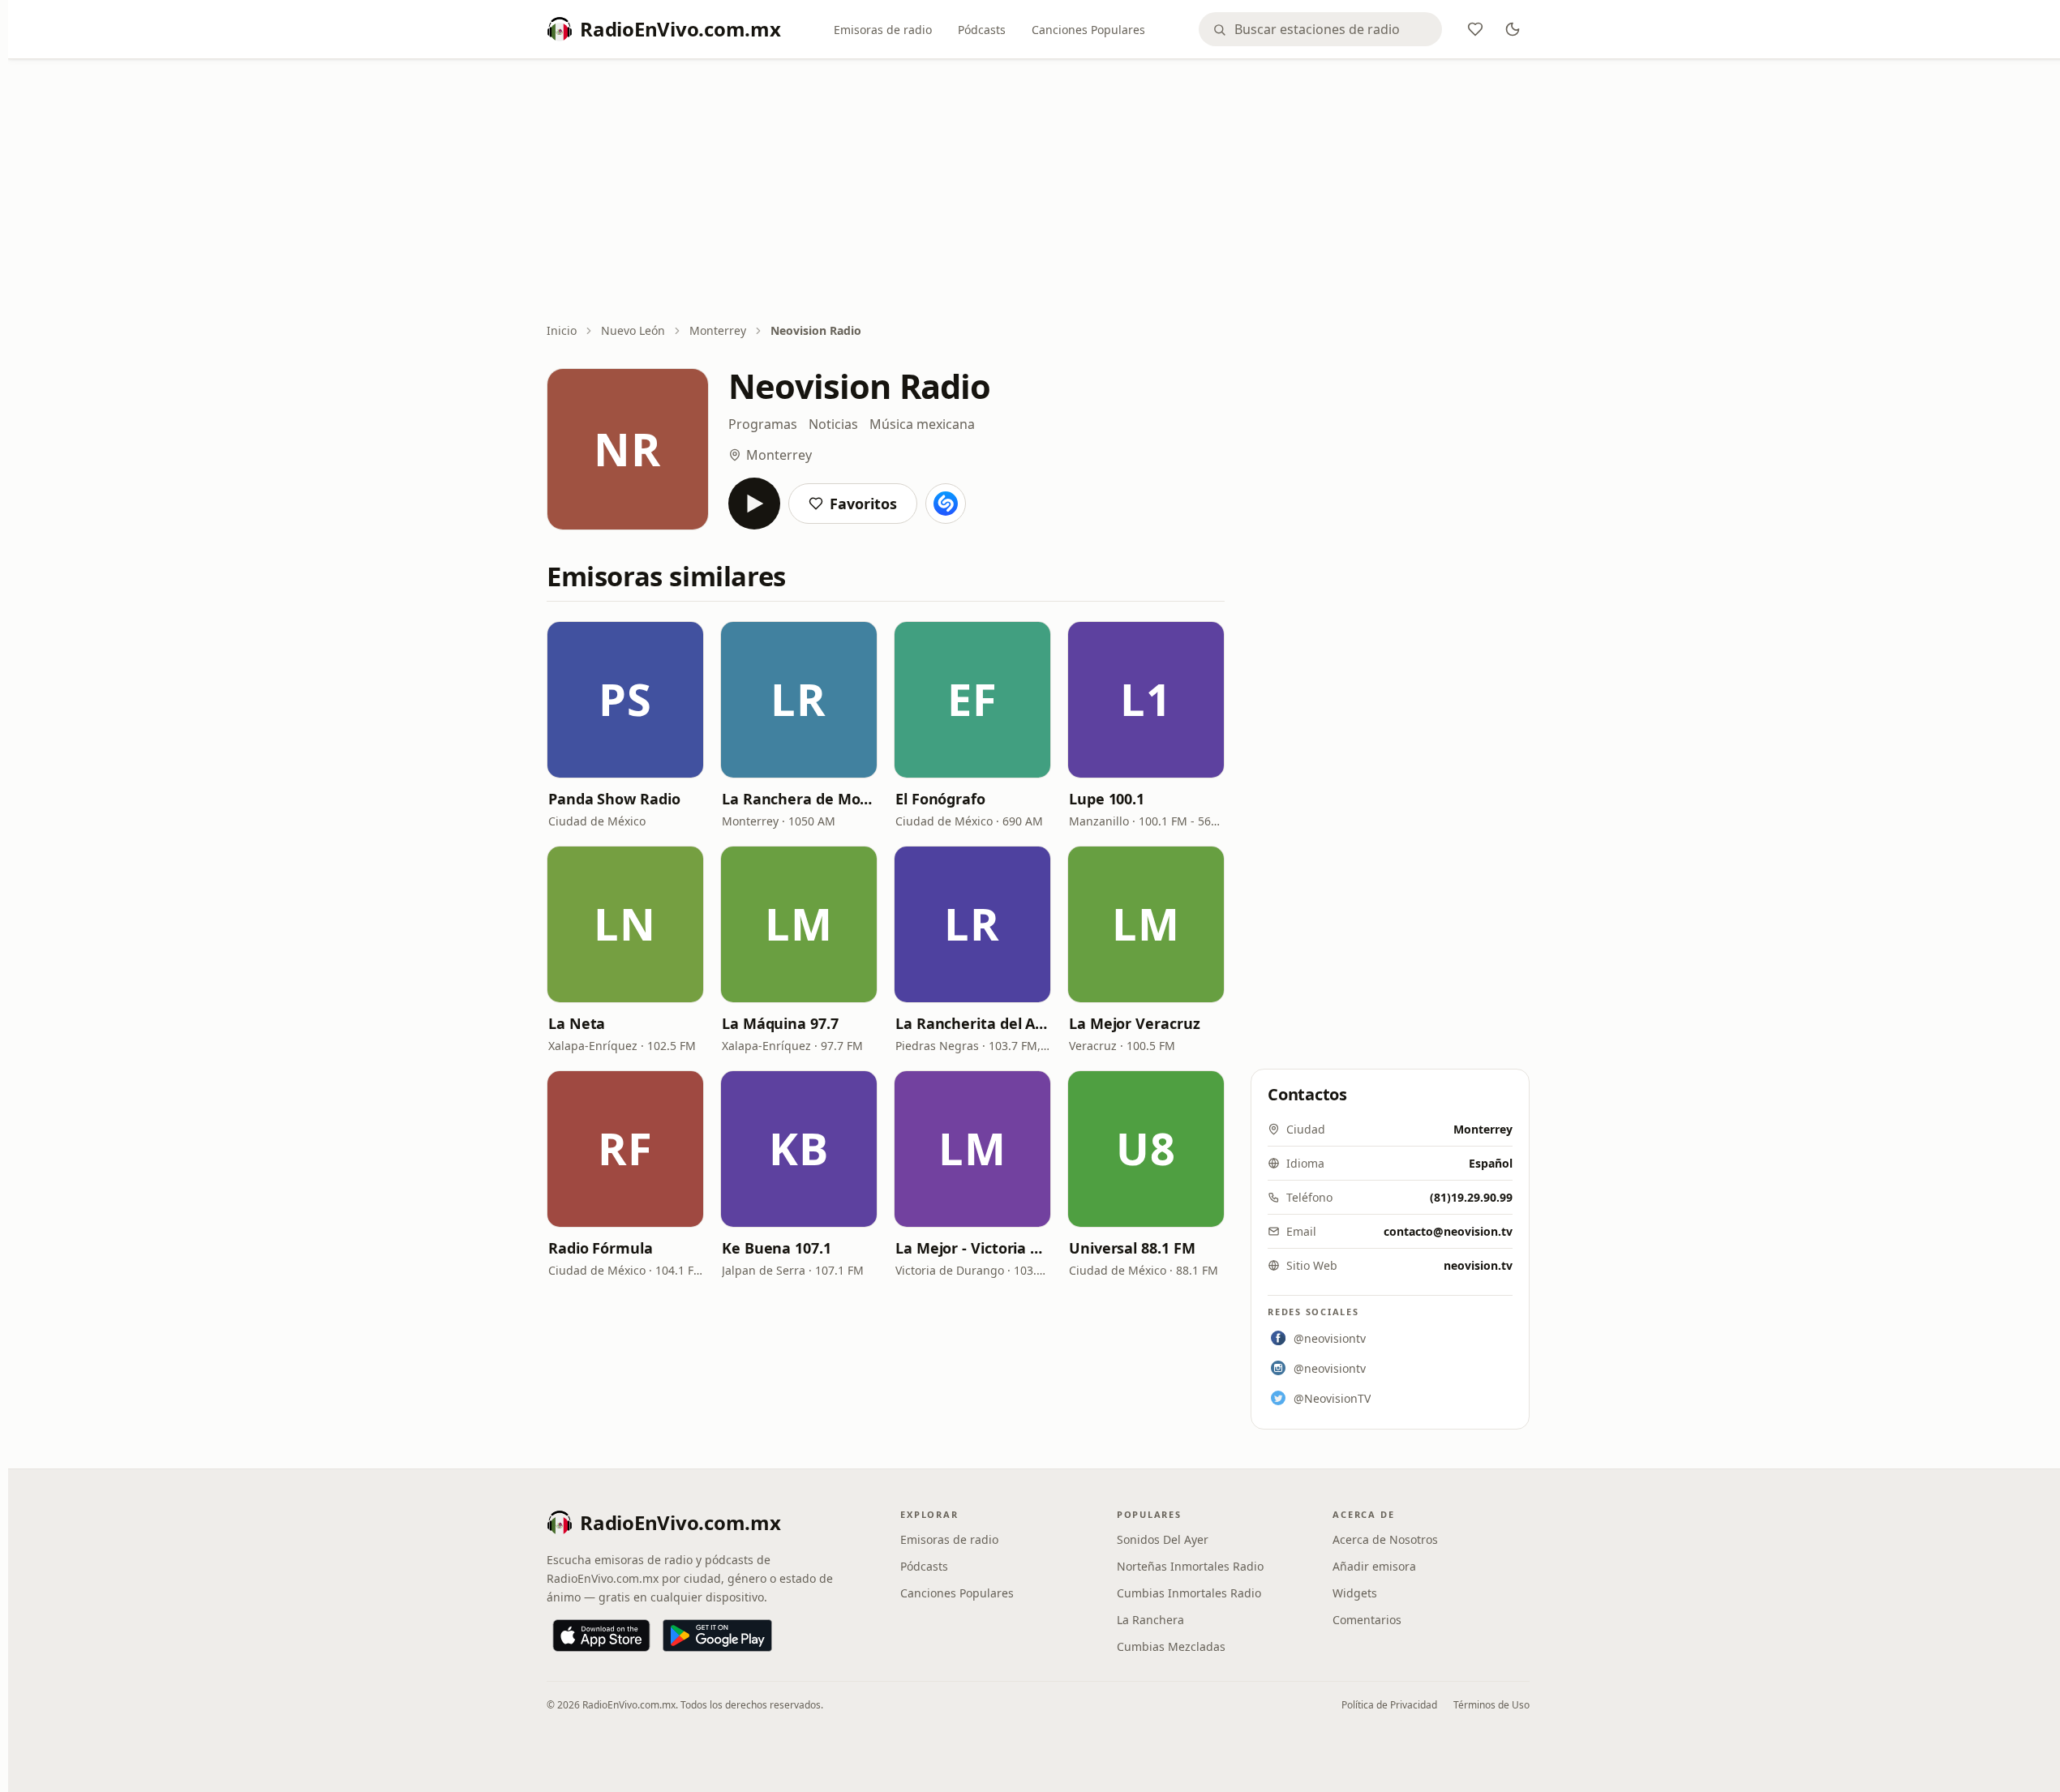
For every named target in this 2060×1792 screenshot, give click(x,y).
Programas (763, 424)
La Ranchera (1150, 1620)
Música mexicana (922, 424)
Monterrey (718, 330)
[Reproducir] (754, 504)
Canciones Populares (1088, 30)
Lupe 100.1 (1107, 799)
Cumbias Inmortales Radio (1189, 1593)
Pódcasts (982, 30)
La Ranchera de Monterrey (799, 799)
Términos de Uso (1491, 1705)
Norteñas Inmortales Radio (1190, 1566)
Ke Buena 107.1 (777, 1248)
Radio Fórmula (601, 1248)
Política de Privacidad (1389, 1705)
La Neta (577, 1023)
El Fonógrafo (940, 799)
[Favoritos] (1475, 29)
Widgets (1355, 1593)
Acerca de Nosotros (1385, 1539)
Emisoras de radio (883, 30)
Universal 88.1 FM (1132, 1248)
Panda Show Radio (614, 799)
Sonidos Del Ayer (1163, 1539)
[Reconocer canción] (946, 504)
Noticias (833, 424)
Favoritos (863, 504)
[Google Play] (717, 1636)
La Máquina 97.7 (780, 1023)
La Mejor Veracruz (1134, 1023)
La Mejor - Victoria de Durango (972, 1248)
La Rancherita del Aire (972, 1023)
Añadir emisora (1374, 1566)
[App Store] (601, 1636)
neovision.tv (1478, 1265)
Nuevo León (633, 330)
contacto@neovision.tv (1448, 1231)
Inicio (562, 330)
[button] (625, 700)
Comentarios (1367, 1620)
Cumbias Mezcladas (1171, 1646)
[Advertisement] (1038, 192)
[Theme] (1513, 29)
